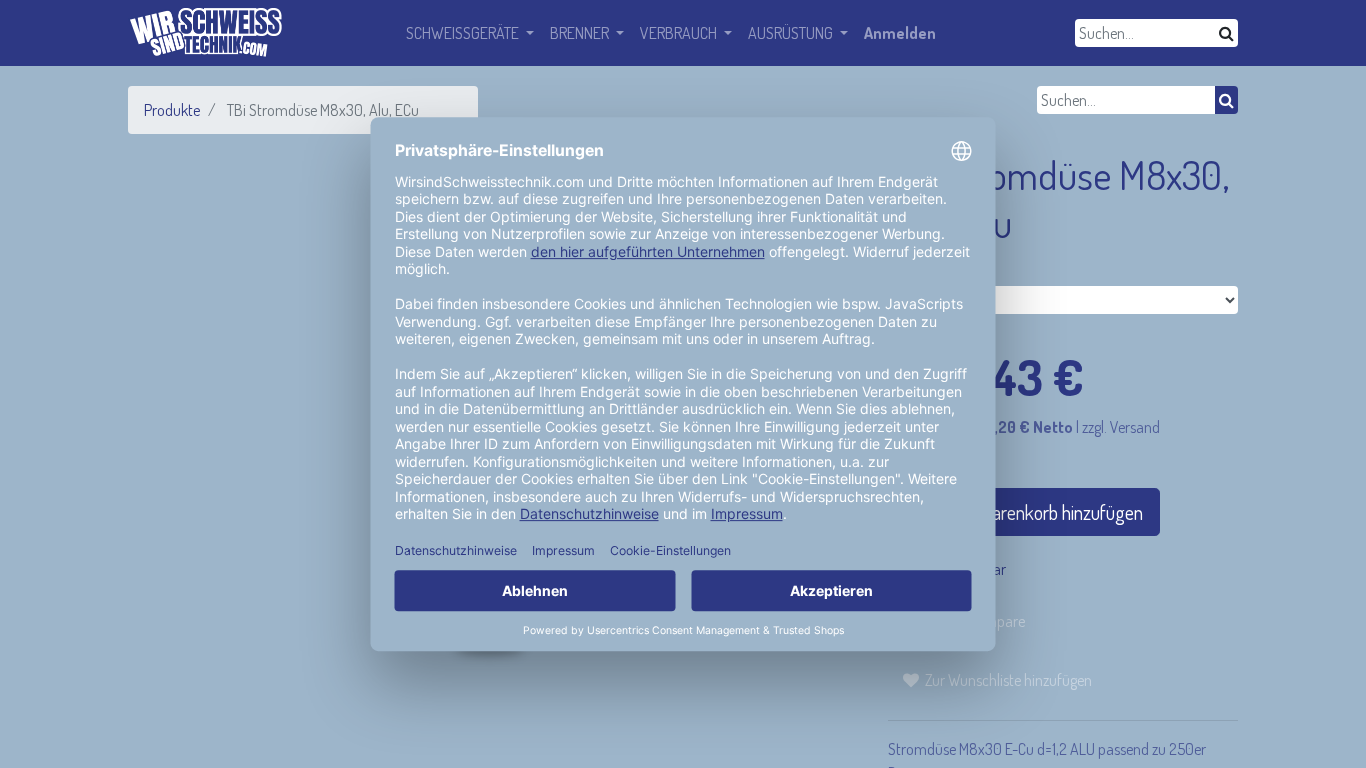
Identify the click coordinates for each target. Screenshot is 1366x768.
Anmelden (900, 33)
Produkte (172, 110)
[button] (997, 680)
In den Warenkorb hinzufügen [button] (1033, 512)
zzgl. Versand (1121, 427)
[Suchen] (1226, 33)
